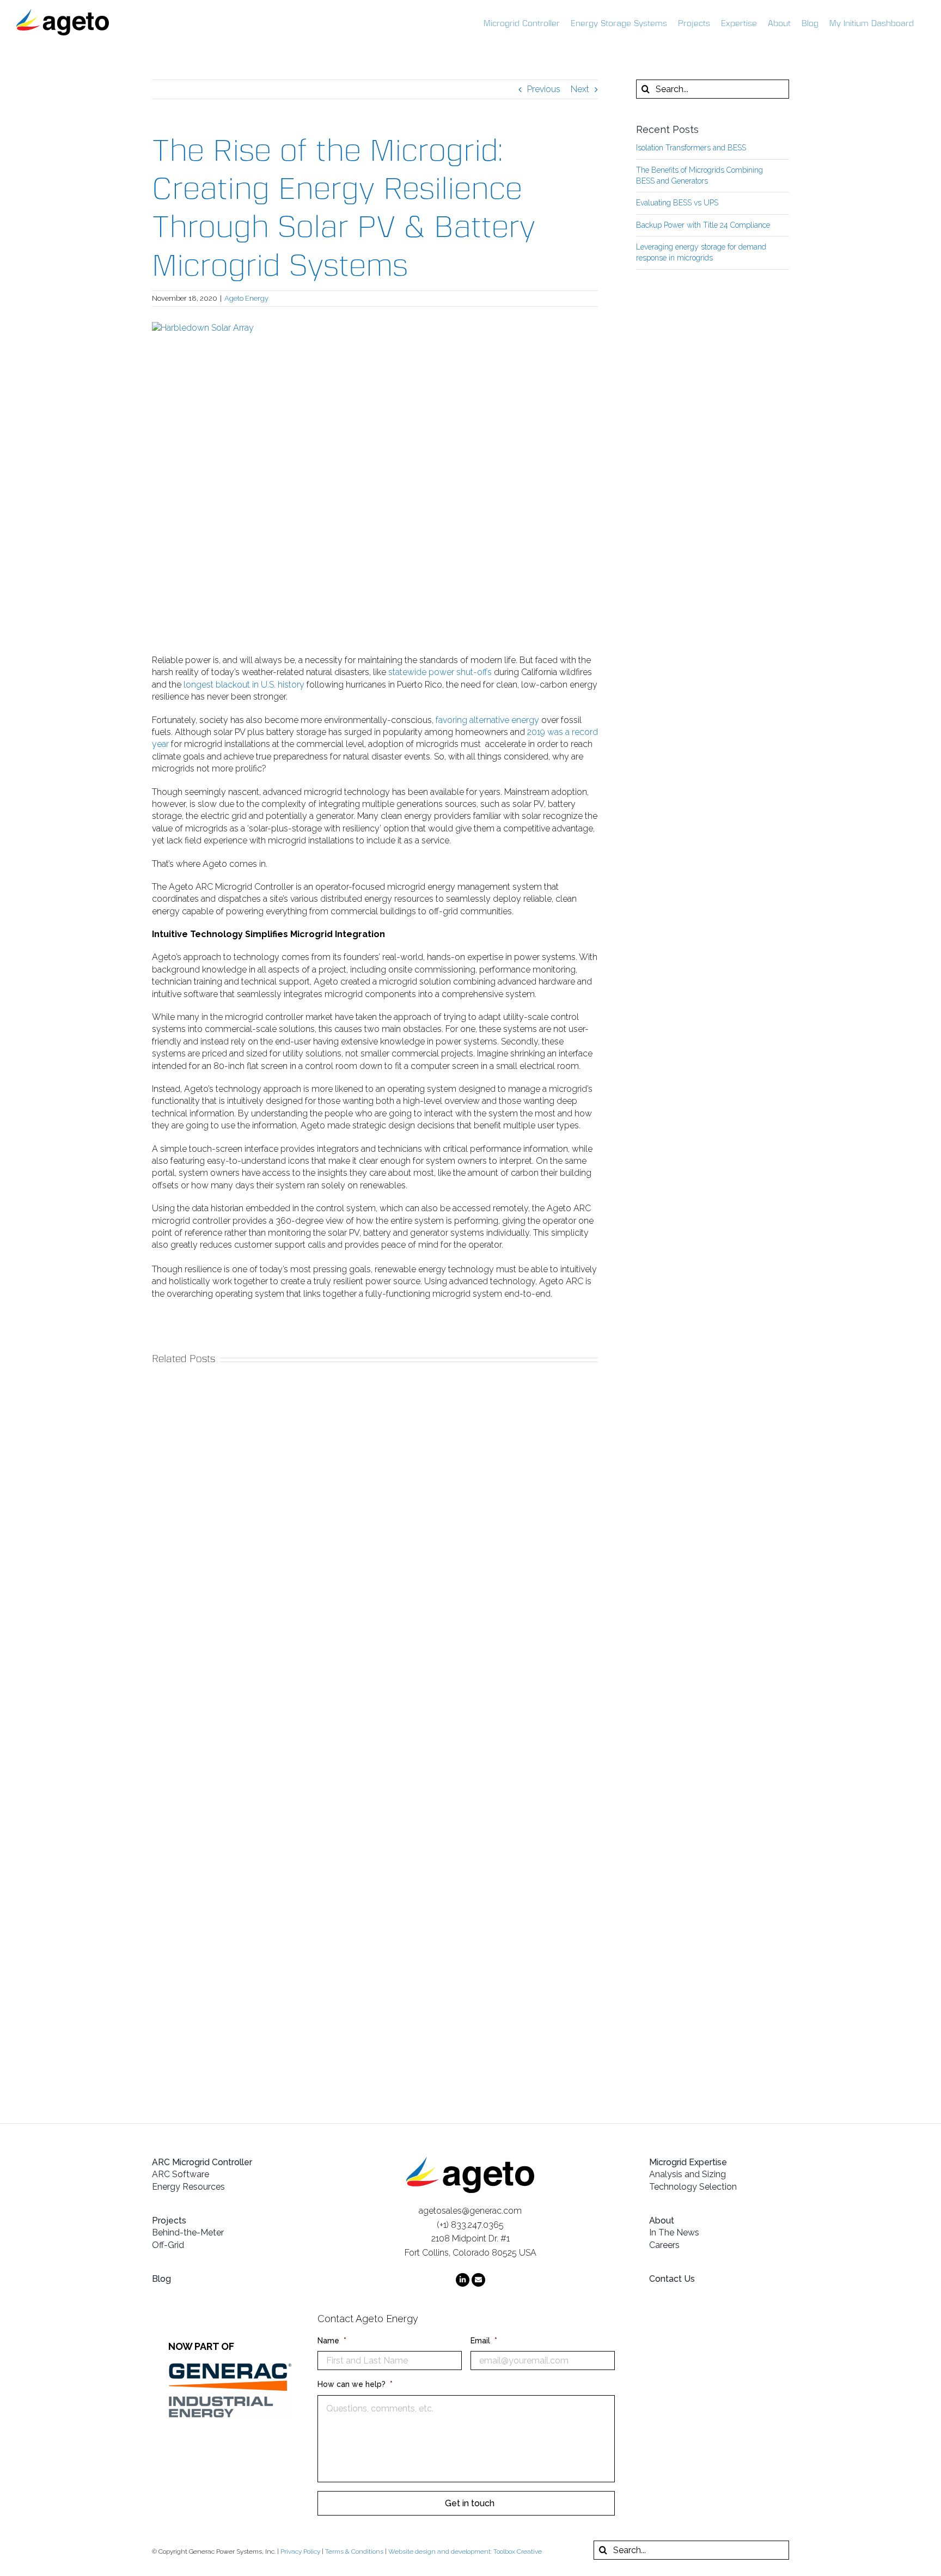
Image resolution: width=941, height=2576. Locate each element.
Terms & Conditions (354, 2551)
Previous (544, 89)
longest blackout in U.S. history (243, 685)
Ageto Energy (246, 298)
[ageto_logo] (470, 2161)
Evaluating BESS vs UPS (677, 203)
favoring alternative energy (486, 720)
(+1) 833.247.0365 (470, 2225)
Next (580, 89)
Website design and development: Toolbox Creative (465, 2551)
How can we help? (355, 2384)
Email (484, 2341)
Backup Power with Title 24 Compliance (703, 225)
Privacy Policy (300, 2551)
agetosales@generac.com (470, 2211)
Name (332, 2341)
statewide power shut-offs (440, 672)
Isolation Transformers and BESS (691, 148)
